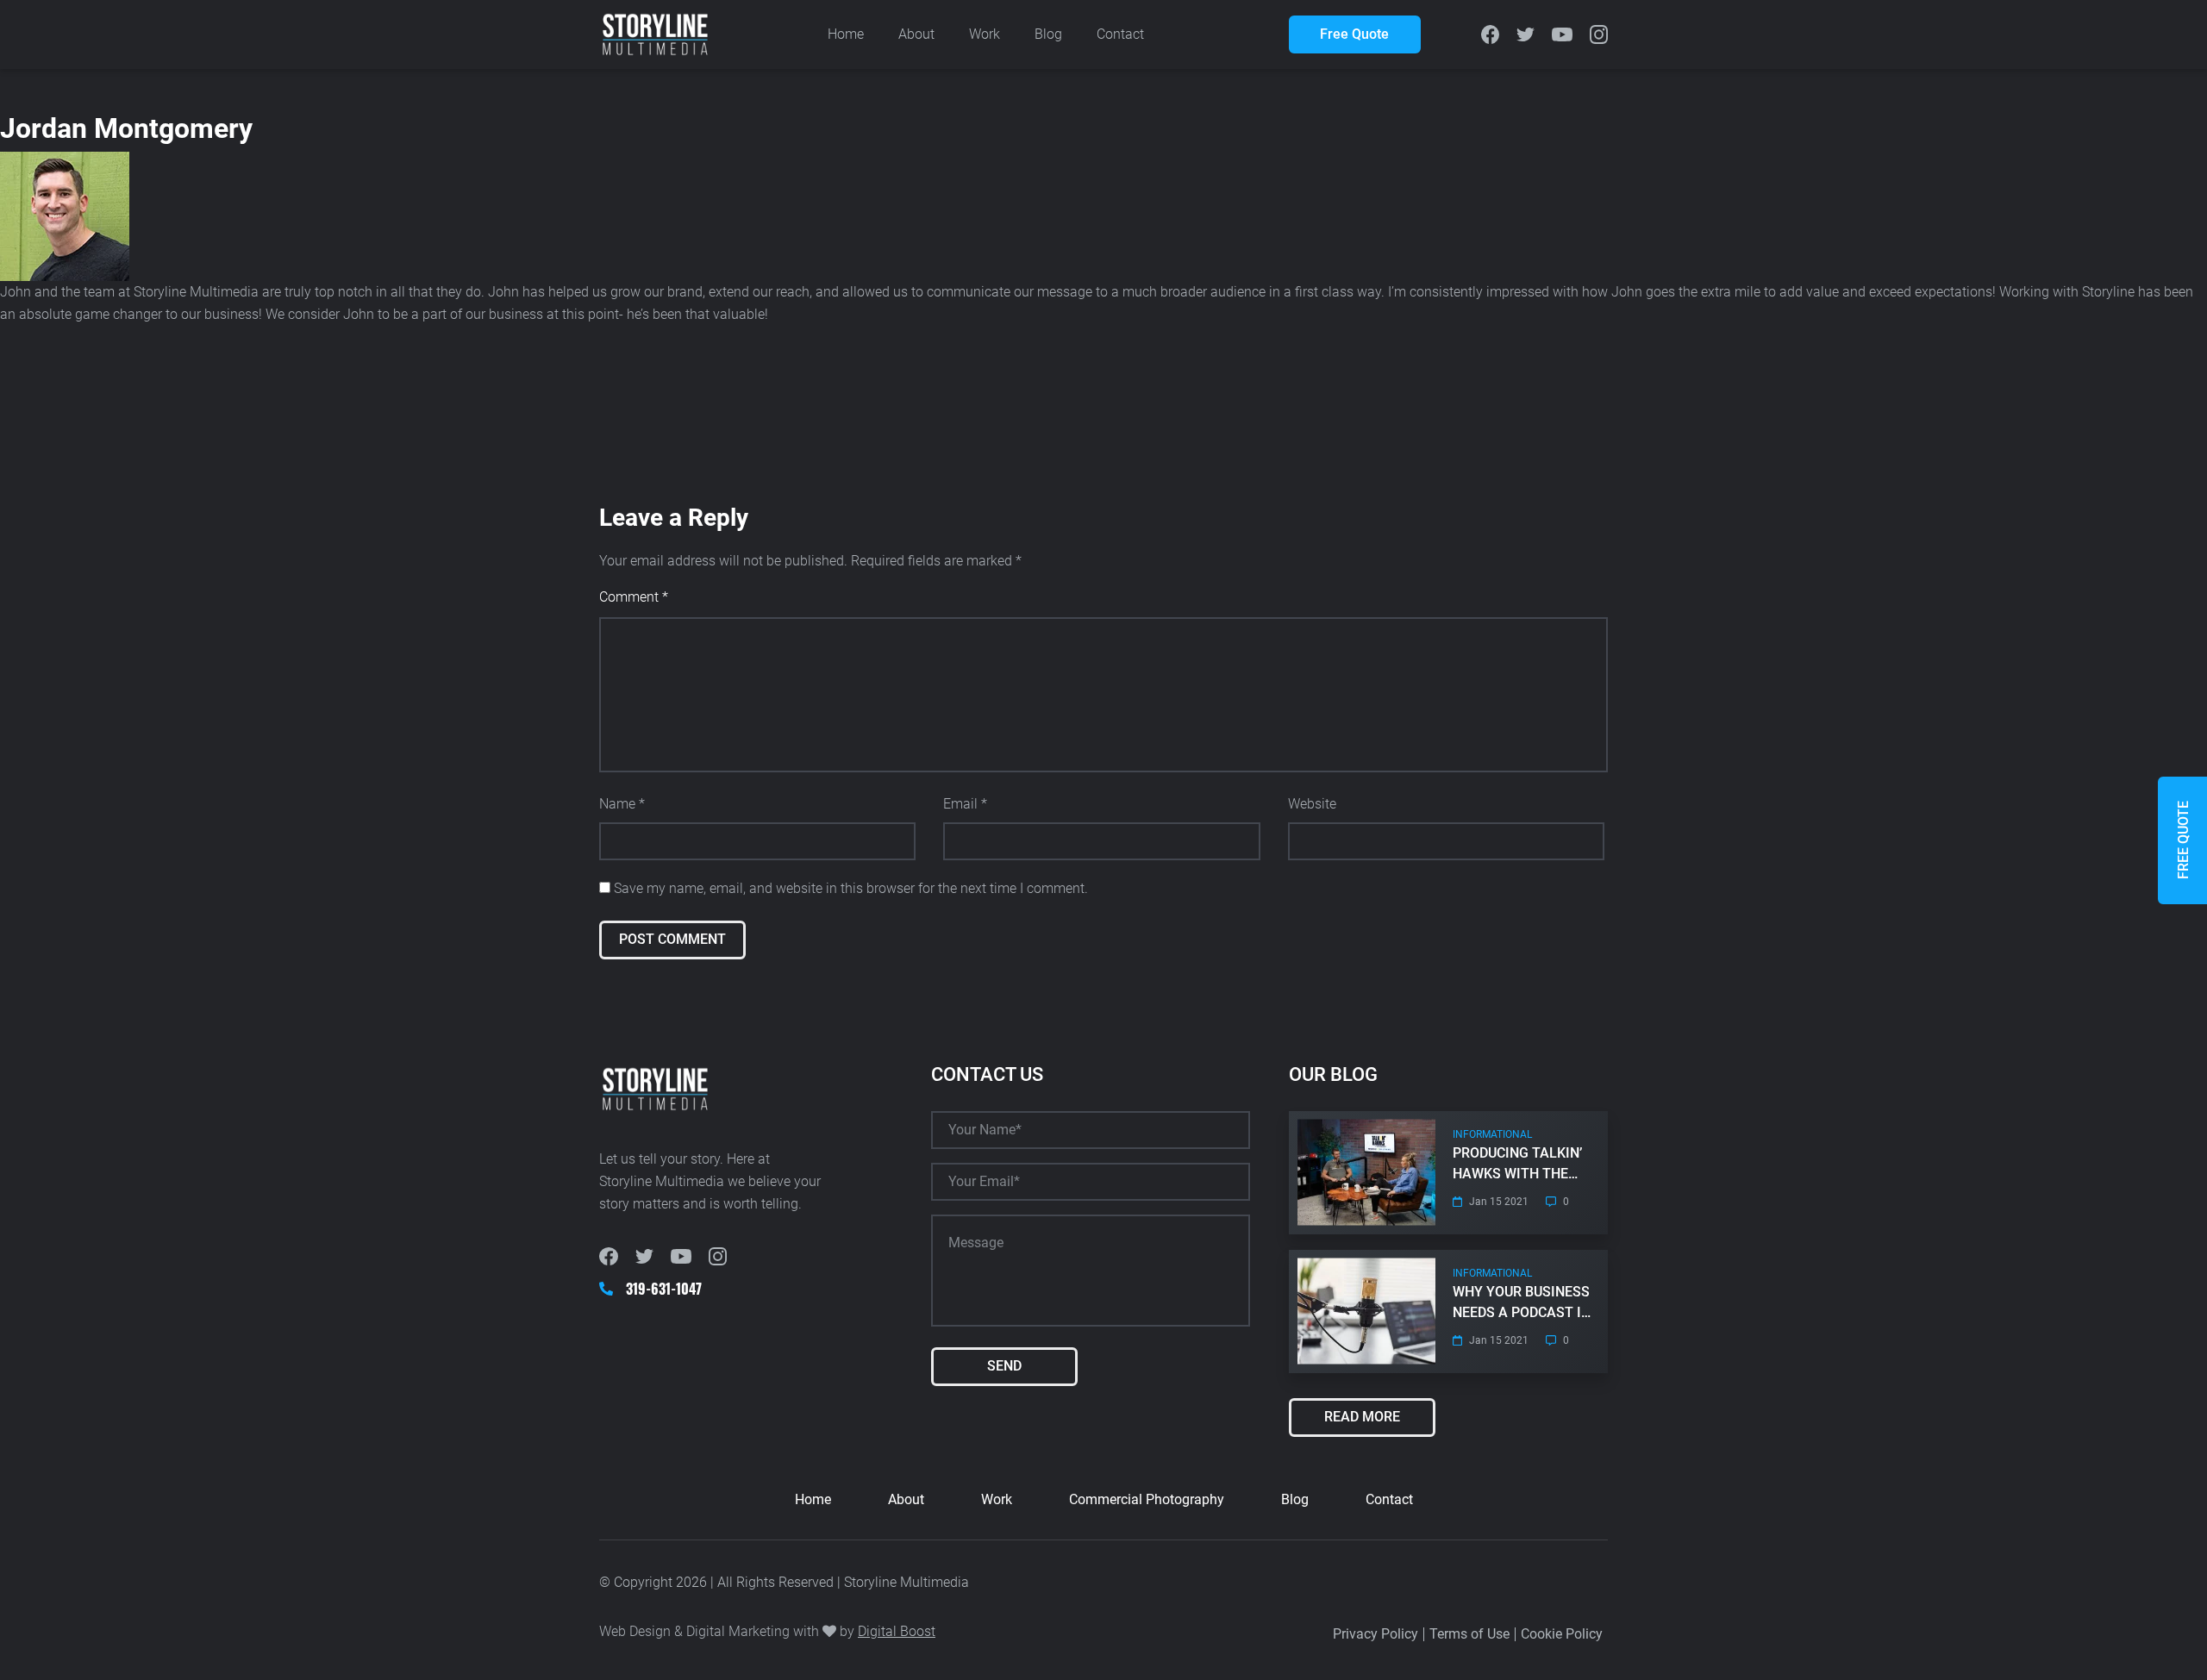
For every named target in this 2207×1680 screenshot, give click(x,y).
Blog (1048, 34)
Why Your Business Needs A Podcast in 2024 (1522, 1303)
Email (965, 804)
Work (985, 34)
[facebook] (1491, 34)
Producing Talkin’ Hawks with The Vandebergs (1517, 1165)
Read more (1362, 1417)
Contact (1120, 34)
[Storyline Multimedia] (655, 35)
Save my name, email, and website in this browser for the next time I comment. (851, 888)
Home (846, 34)
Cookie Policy (1562, 1634)
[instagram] (1599, 34)
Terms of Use (1469, 1634)
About (916, 34)
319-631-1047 (664, 1289)
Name (622, 804)
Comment (634, 597)
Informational (1492, 1134)
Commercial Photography (1147, 1499)
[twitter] (1526, 35)
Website (1312, 804)
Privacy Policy (1375, 1634)
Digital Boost (897, 1631)
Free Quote (1354, 34)
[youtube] (1562, 35)
